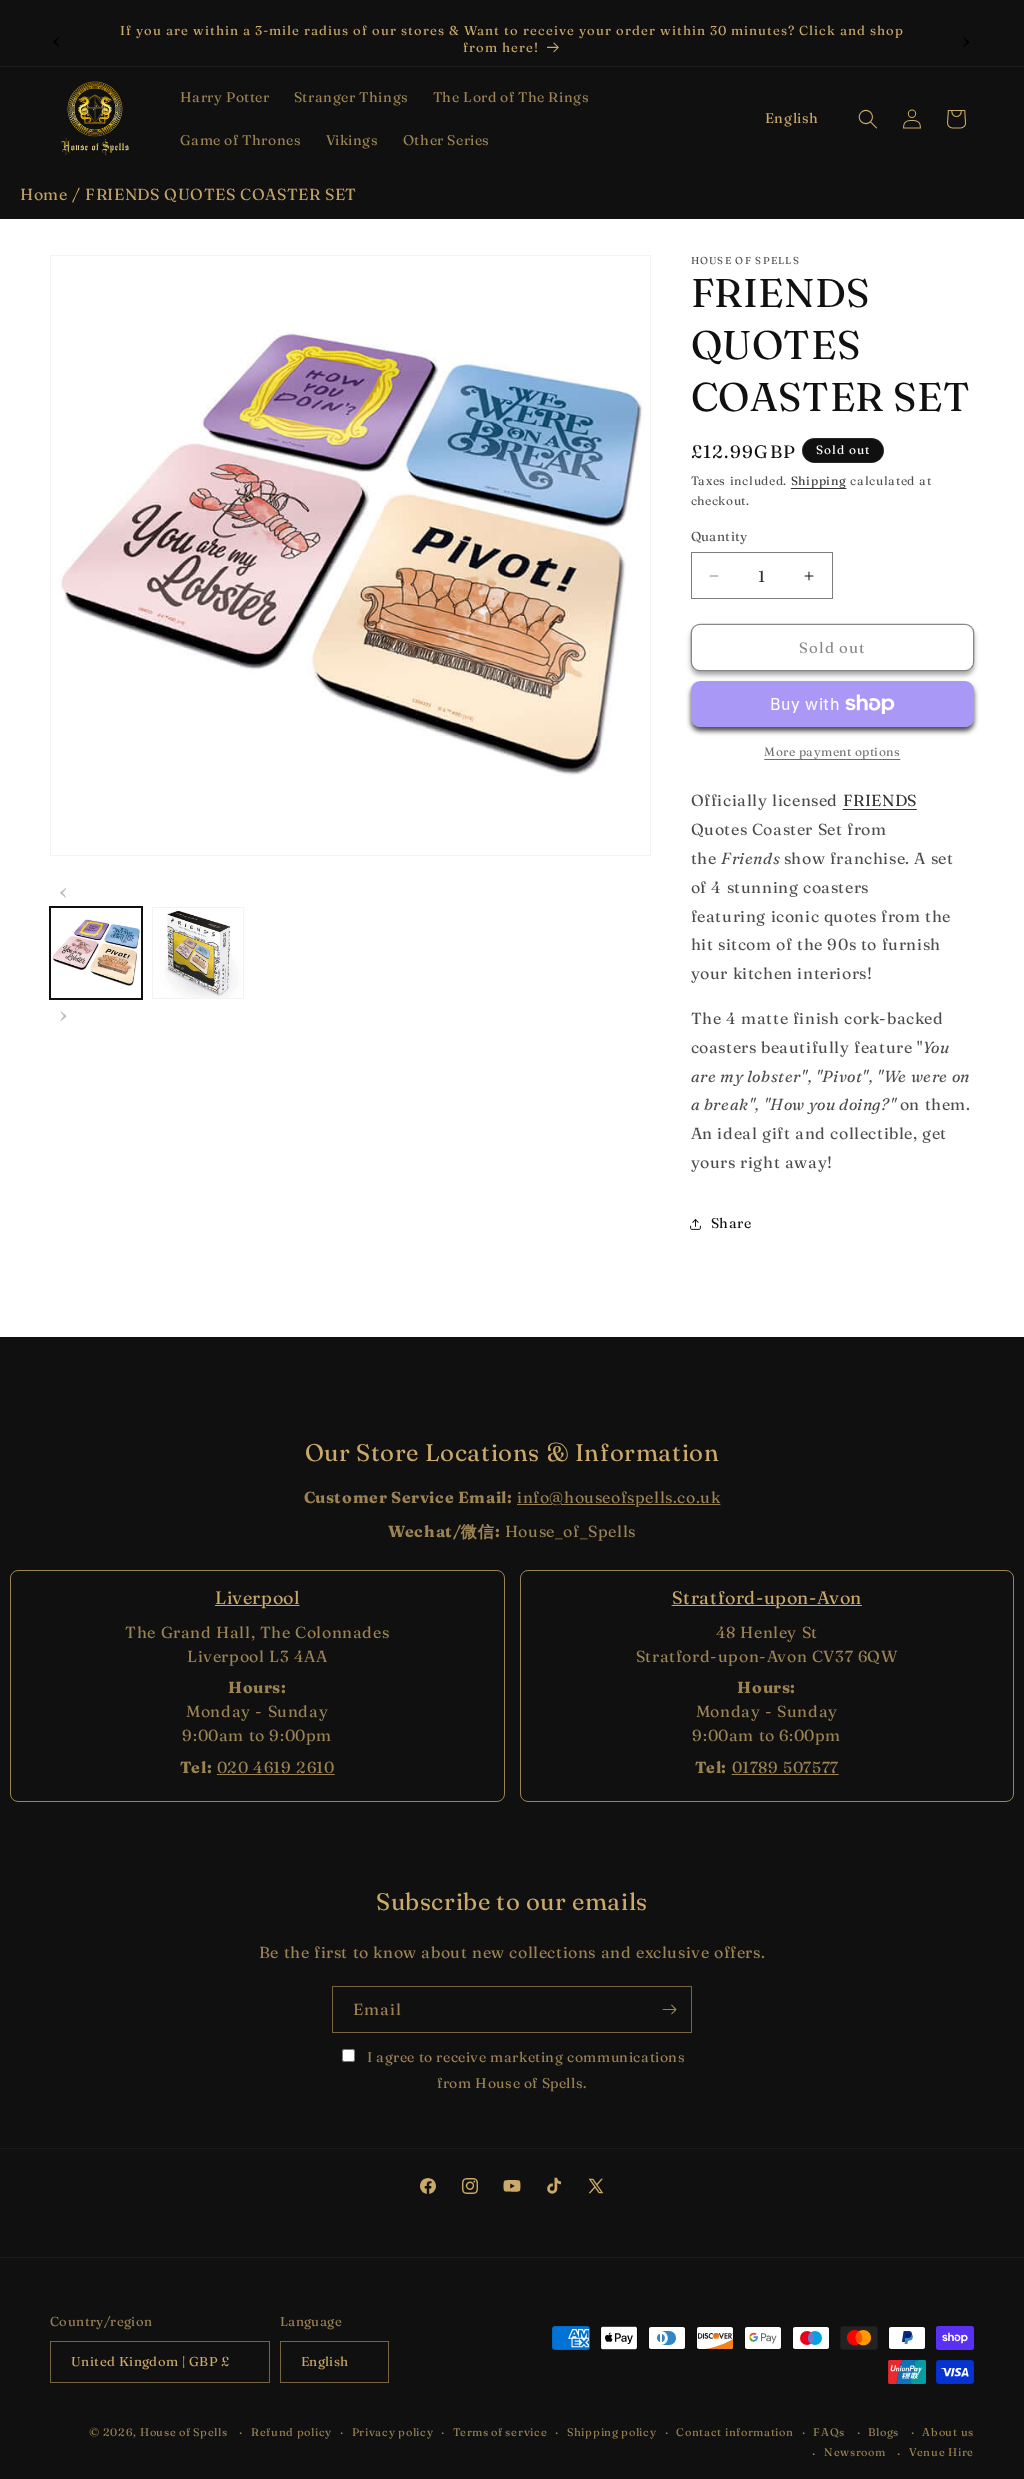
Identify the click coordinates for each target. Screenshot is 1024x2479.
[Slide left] (64, 890)
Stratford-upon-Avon (767, 1597)
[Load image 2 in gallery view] (198, 953)
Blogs (883, 2432)
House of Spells (184, 2432)
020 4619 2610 (276, 1767)
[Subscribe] (669, 2009)
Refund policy (291, 2432)
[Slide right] (64, 1013)
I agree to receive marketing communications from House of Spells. (524, 2069)
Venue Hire (941, 2452)
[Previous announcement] (57, 39)
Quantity (719, 536)
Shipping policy (612, 2432)
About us (948, 2432)
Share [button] (731, 1223)
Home (43, 194)
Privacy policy (393, 2432)
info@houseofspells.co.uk (618, 1497)
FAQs (829, 2432)
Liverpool (257, 1597)
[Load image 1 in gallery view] (96, 953)
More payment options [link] (832, 751)
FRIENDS (880, 800)
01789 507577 (785, 1767)
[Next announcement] (967, 39)
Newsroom (855, 2452)
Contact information (734, 2432)
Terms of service (500, 2432)
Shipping (819, 480)
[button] (225, 97)
